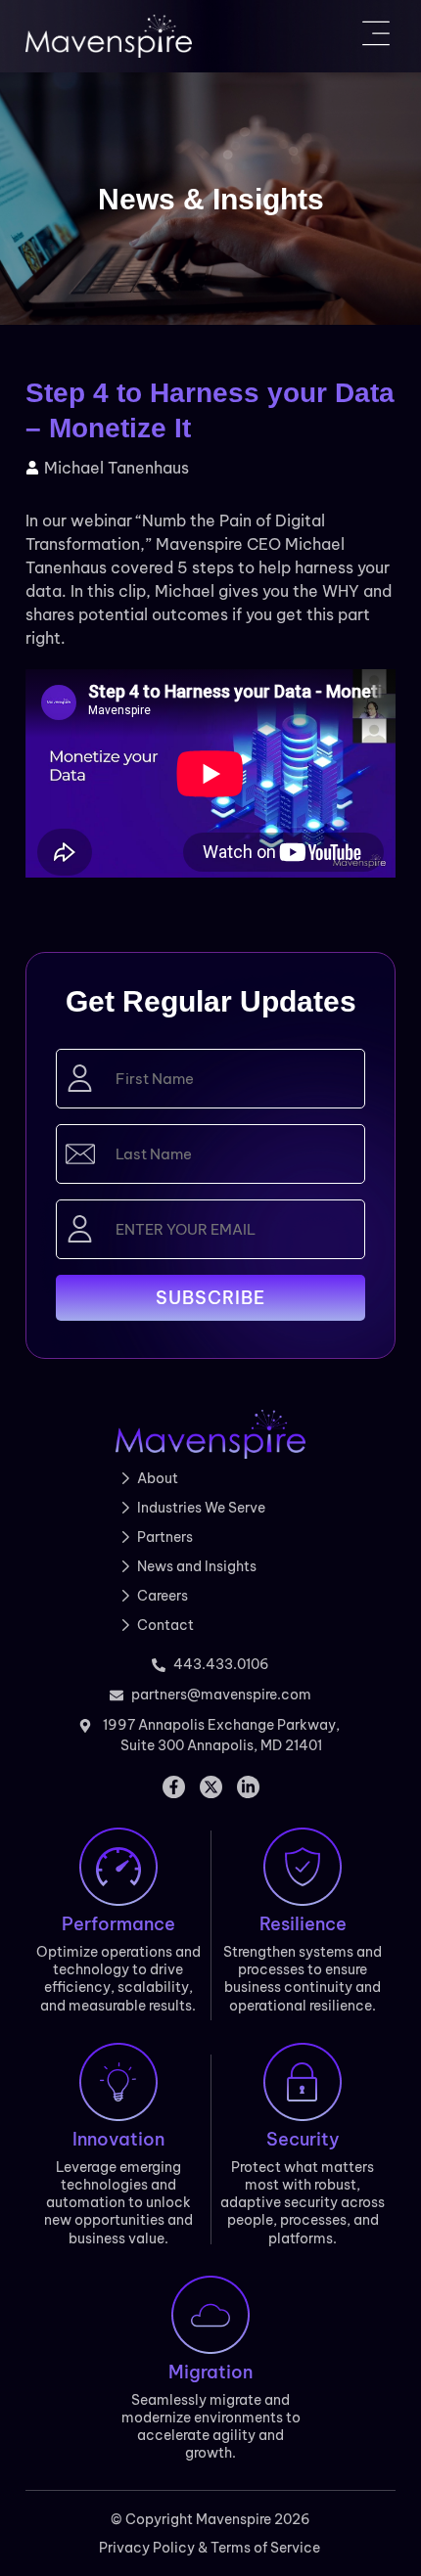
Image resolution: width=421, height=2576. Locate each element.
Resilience (303, 1924)
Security (303, 2139)
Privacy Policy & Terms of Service (211, 2548)
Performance (118, 1924)
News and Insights (197, 1566)
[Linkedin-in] (248, 1787)
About (158, 1478)
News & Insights (211, 199)
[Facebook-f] (174, 1787)
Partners (165, 1537)
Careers (163, 1596)
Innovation (118, 2139)
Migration (210, 2372)
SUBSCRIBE (210, 1298)
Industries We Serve (201, 1508)
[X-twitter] (211, 1787)
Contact (165, 1625)
